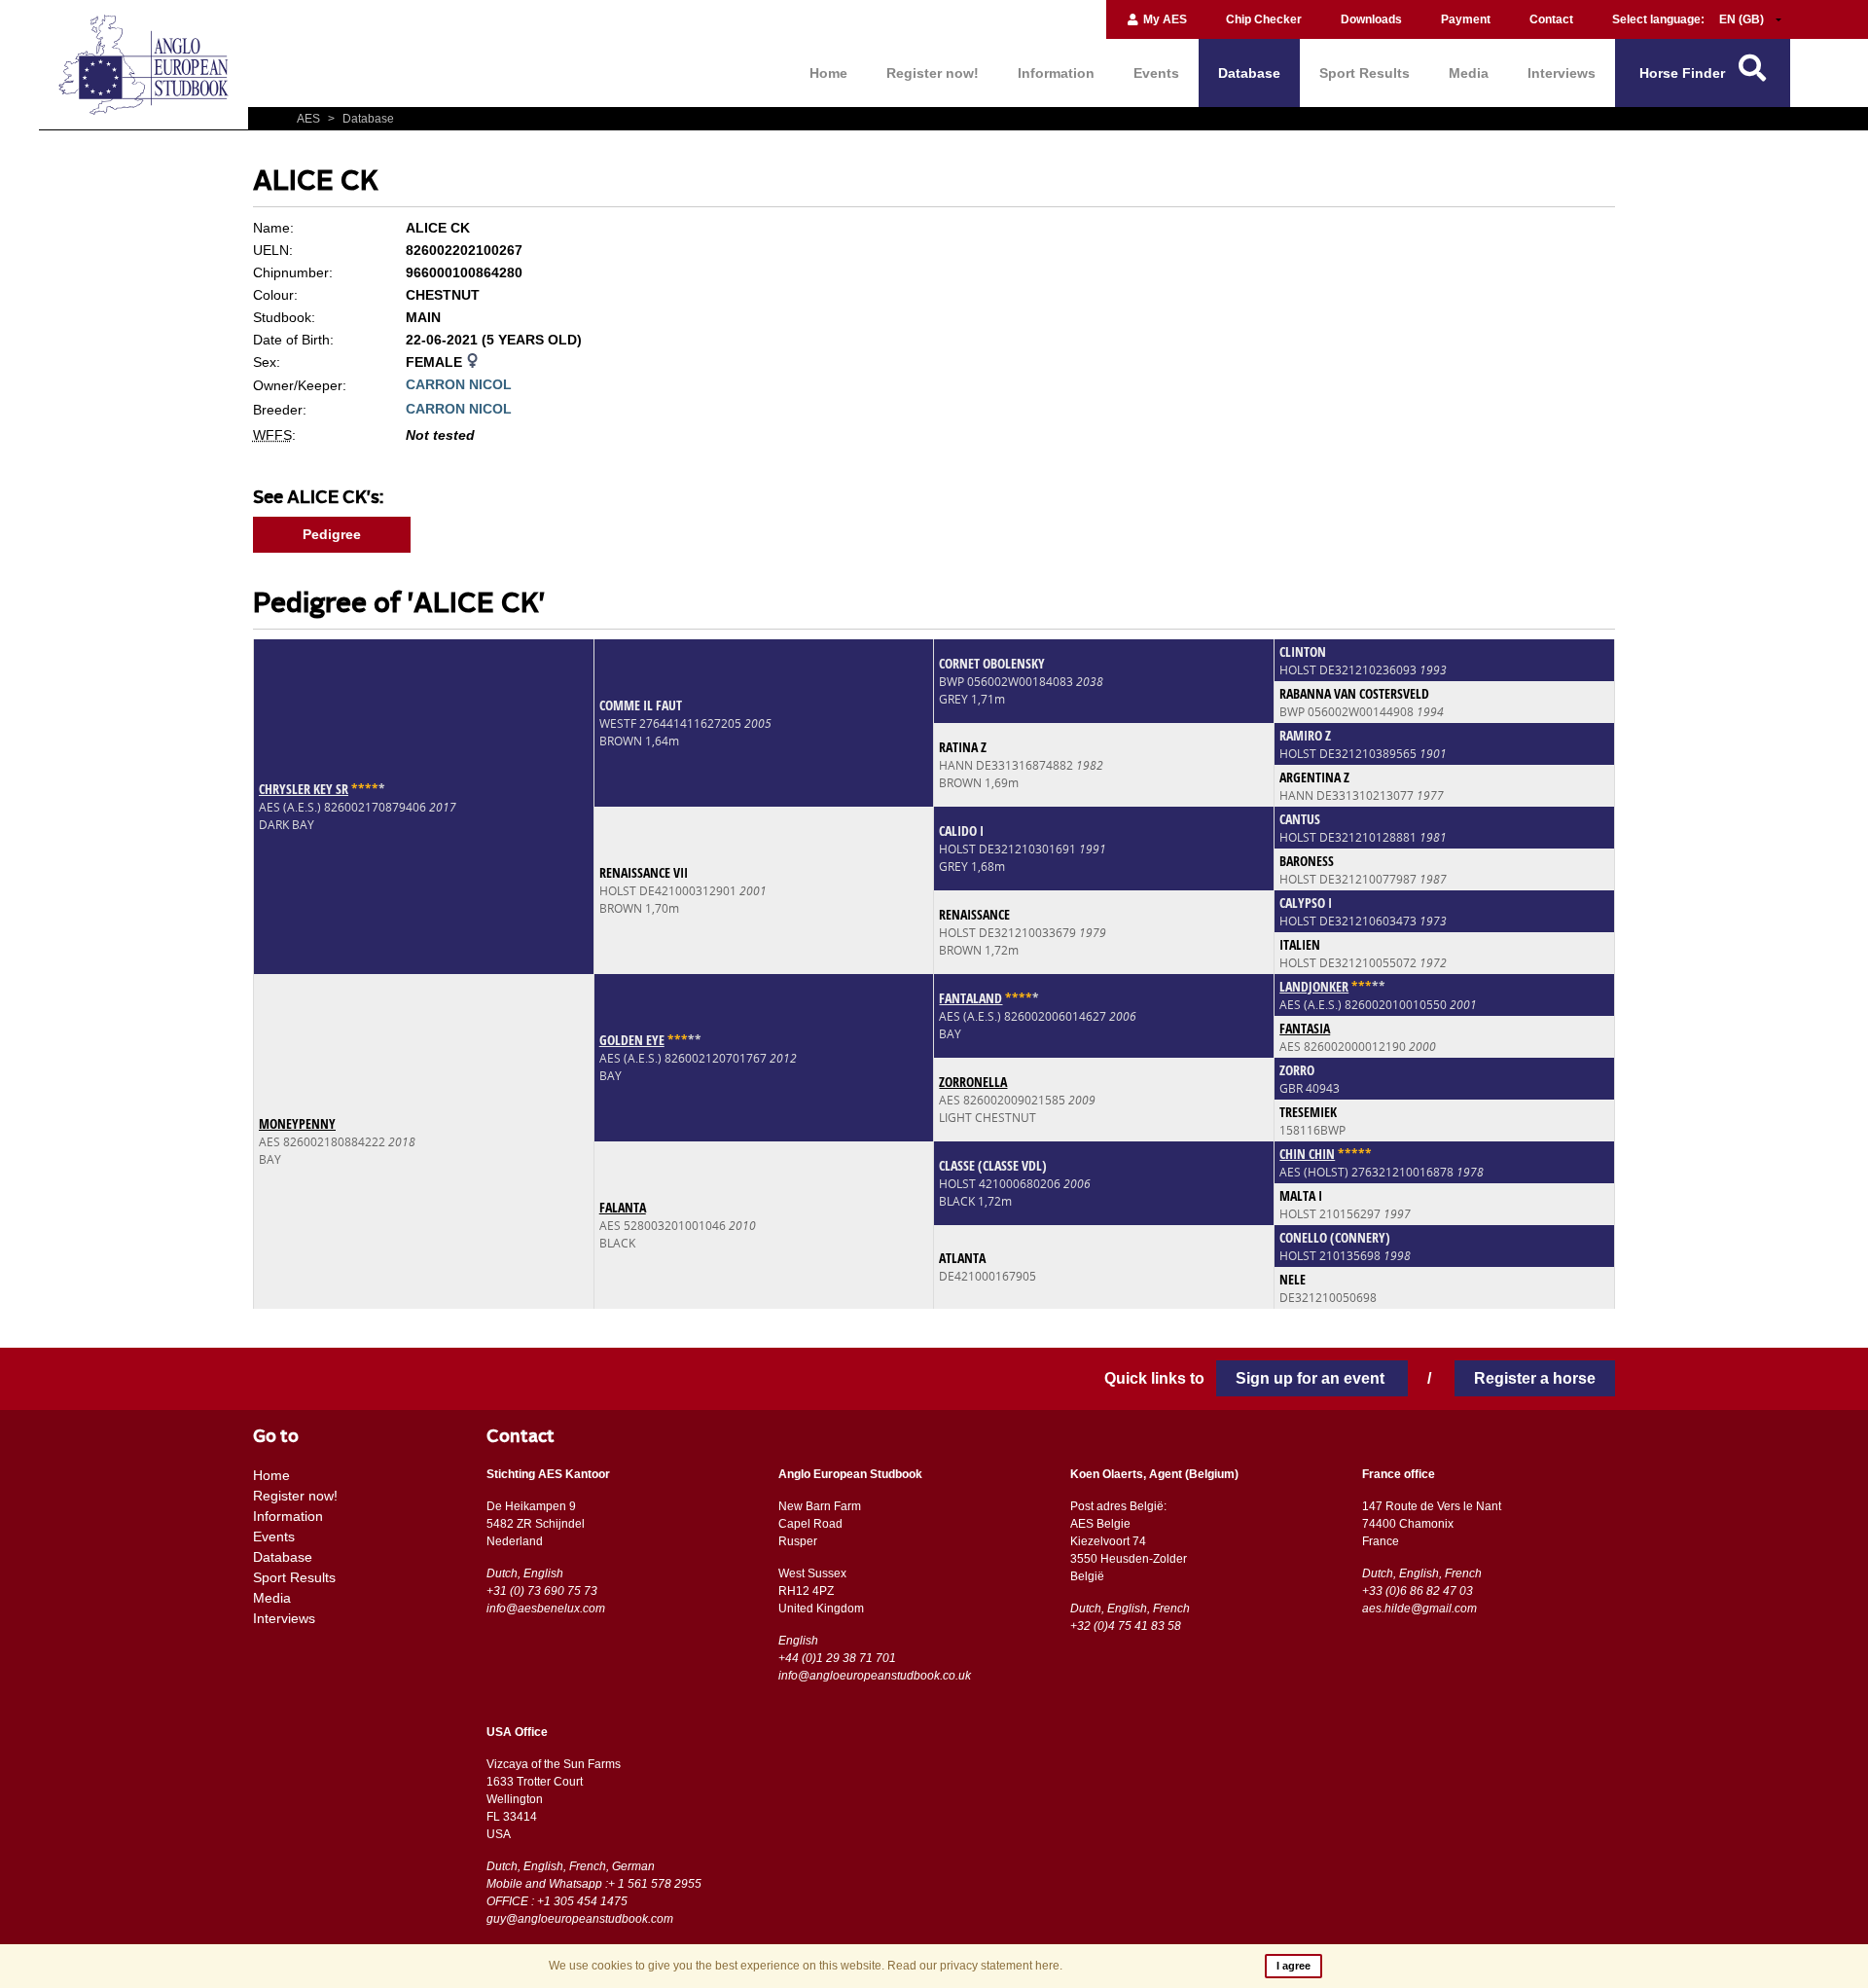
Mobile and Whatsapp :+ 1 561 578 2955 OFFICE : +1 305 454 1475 (594, 1893)
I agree (1293, 1966)
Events (1156, 73)
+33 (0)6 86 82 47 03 (1418, 1591)
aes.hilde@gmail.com (1419, 1608)
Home (828, 73)
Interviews (1562, 73)
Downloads (1371, 19)
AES (310, 119)
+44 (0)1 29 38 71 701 (837, 1658)
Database (1249, 73)
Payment (1466, 19)
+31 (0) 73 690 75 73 (542, 1591)
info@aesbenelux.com (546, 1608)
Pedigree (332, 534)
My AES (1164, 19)
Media (1469, 73)
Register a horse (1535, 1378)
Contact (1551, 19)
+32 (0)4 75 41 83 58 (1126, 1626)
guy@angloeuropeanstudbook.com (580, 1919)
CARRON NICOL (459, 384)
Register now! (933, 73)
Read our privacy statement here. (975, 1966)
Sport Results (1365, 73)
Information (1056, 73)
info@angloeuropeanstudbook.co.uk (875, 1676)
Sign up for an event (1312, 1378)
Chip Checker (1264, 19)
